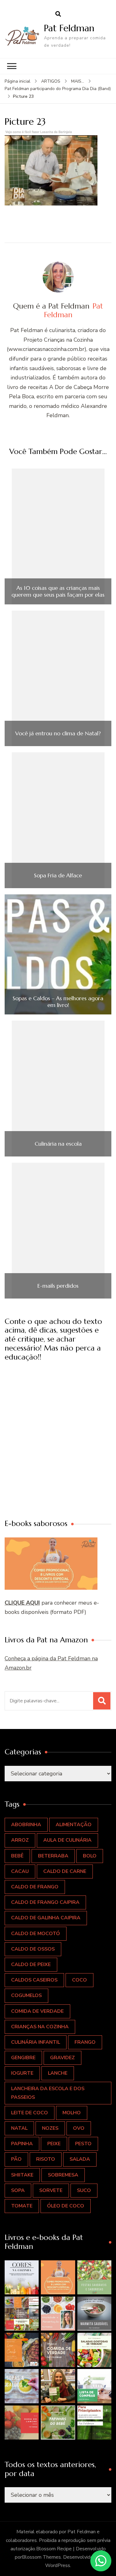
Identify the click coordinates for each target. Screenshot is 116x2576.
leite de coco (30, 2113)
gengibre (23, 2058)
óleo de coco (66, 2206)
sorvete (51, 2190)
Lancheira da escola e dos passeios (48, 2093)
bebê (17, 1856)
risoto (46, 2159)
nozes (50, 2128)
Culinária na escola (58, 1144)
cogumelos (26, 1995)
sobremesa (63, 2175)
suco (84, 2190)
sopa (18, 2190)
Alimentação (74, 1825)
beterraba (53, 1856)
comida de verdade (37, 2011)
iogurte (22, 2073)
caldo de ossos (33, 1949)
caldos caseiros (34, 1980)
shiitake (22, 2175)
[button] (22, 2277)
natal (19, 2128)
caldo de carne (65, 1871)
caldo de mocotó (36, 1934)
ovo (79, 2128)
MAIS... (78, 81)
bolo (90, 1856)
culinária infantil (36, 2042)
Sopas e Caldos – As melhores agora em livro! (58, 1002)
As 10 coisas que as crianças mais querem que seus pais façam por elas (58, 591)
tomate (22, 2206)
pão (16, 2159)
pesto (83, 2144)
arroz (20, 1840)
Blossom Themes (41, 2557)
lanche (58, 2073)
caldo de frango (35, 1887)
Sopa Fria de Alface (58, 875)
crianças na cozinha (40, 2027)
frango (85, 2042)
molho (72, 2113)
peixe (54, 2144)
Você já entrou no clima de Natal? (58, 733)
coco (79, 1980)
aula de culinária (67, 1840)
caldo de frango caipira (45, 1902)
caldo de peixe (31, 1964)
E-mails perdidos (58, 1286)
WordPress (58, 2565)
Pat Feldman (69, 28)
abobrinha (26, 1825)
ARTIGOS (51, 81)
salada (80, 2159)
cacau (20, 1871)
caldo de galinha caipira (46, 1918)
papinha (22, 2144)
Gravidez (62, 2058)
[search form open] (58, 14)
